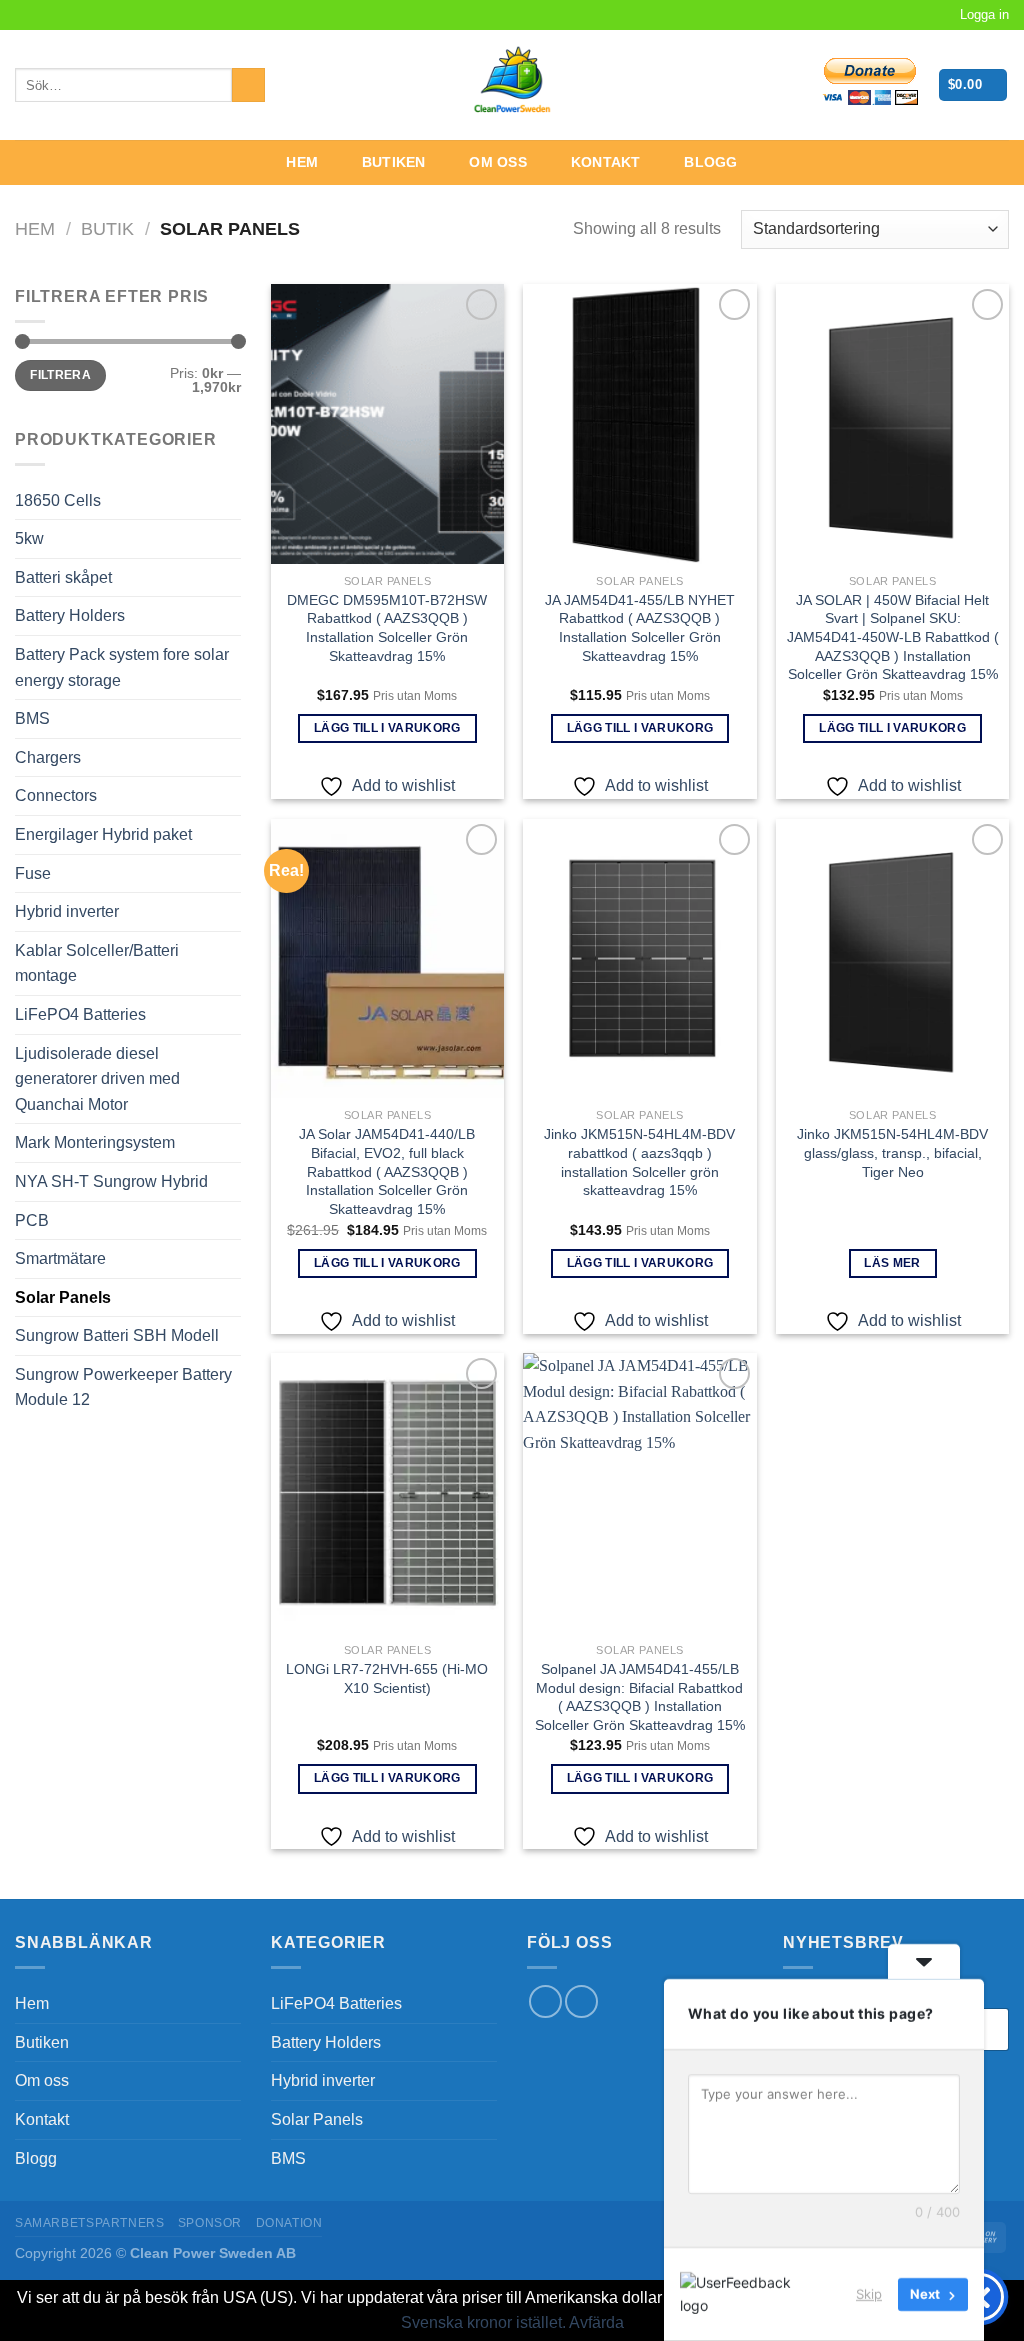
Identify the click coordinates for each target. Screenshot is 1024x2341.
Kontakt (606, 162)
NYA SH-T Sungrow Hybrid (111, 1181)
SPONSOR (210, 2223)
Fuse (33, 873)
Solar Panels (63, 1297)
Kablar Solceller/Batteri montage (97, 963)
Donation (289, 2223)
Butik (107, 228)
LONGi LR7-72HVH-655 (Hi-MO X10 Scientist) (387, 1678)
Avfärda (596, 2322)
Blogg (710, 162)
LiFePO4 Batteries (80, 1014)
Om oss (498, 162)
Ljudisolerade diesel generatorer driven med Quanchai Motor (97, 1079)
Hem (302, 162)
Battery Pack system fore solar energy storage (122, 667)
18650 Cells (58, 500)
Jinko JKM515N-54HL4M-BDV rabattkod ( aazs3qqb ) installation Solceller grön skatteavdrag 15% (639, 1162)
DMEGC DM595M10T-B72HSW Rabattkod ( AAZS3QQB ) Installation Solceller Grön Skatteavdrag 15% (387, 628)
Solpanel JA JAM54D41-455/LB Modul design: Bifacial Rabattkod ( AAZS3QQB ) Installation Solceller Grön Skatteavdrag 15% (640, 1697)
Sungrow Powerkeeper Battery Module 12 (123, 1387)
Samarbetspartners (89, 2223)
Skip (869, 2294)
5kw (29, 538)
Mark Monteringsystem (95, 1142)
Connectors (56, 795)
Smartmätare (60, 1258)
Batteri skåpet (63, 577)
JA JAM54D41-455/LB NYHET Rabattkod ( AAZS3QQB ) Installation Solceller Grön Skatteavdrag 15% (640, 628)
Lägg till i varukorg (387, 728)
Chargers (48, 757)
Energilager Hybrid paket (103, 834)
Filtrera (60, 375)
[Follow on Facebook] (25, 15)
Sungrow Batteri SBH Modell (117, 1335)
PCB (32, 1220)
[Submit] (248, 85)
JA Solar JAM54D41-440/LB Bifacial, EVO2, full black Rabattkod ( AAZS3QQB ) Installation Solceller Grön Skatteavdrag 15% (387, 1171)
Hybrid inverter (67, 911)
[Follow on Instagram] (44, 15)
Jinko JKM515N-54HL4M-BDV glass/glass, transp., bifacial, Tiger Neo (892, 1152)
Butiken (394, 162)
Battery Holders (70, 615)
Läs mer (892, 1263)
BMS (32, 718)
